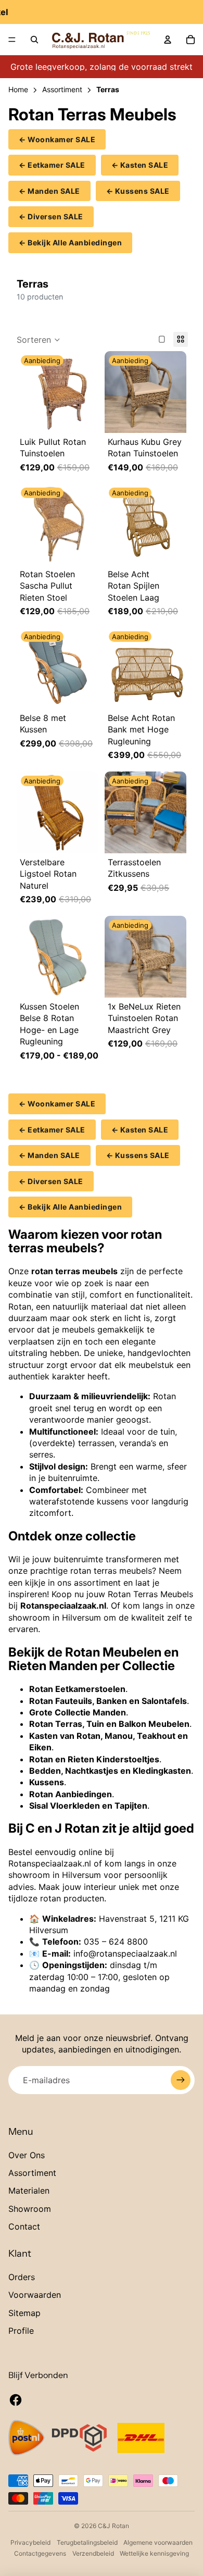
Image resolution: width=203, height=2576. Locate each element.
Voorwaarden (35, 2295)
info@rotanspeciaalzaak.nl (125, 1953)
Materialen (29, 2191)
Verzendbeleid (93, 2553)
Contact (24, 2226)
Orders (22, 2277)
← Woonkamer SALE (57, 139)
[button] (39, 340)
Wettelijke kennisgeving (154, 2553)
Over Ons (27, 2155)
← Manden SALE (49, 191)
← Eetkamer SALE (52, 165)
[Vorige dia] (27, 392)
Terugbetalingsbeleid (87, 2542)
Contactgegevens (40, 2553)
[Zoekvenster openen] (34, 40)
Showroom (30, 2209)
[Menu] (12, 40)
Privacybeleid (30, 2542)
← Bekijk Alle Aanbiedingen (70, 242)
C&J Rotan (113, 2526)
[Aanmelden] (181, 2080)
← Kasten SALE (140, 165)
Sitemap (24, 2313)
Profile (21, 2331)
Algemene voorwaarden (158, 2542)
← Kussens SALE (138, 191)
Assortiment (32, 2173)
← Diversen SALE (51, 216)
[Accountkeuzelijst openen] (168, 40)
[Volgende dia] (88, 392)
